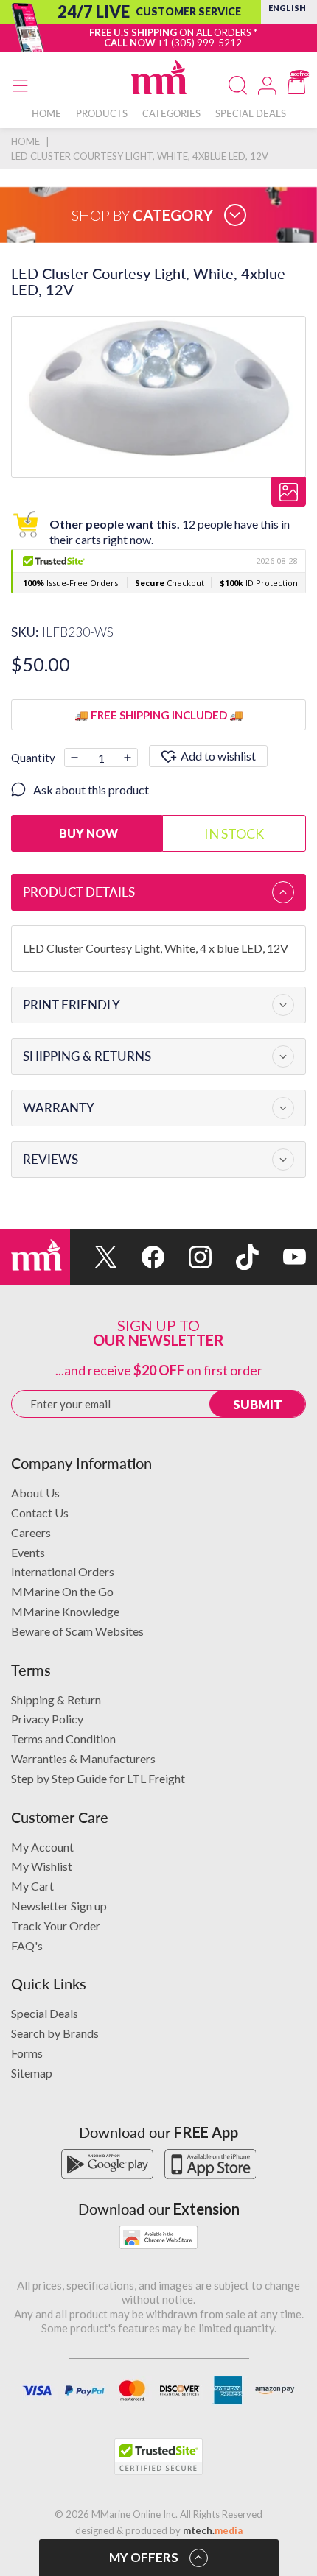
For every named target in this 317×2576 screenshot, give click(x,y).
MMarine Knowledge (65, 1611)
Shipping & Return (56, 1700)
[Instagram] (188, 1257)
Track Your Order (56, 1926)
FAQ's (27, 1945)
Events (28, 1552)
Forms (27, 2053)
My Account (42, 1847)
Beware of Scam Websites (77, 1631)
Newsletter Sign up (59, 1906)
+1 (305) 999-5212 (200, 43)
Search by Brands (55, 2033)
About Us (35, 1493)
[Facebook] (141, 1257)
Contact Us (40, 1513)
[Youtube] (282, 1257)
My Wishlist (42, 1866)
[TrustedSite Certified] (158, 2457)
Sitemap (32, 2073)
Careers (31, 1532)
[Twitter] (94, 1257)
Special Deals (45, 2013)
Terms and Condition (63, 1739)
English (287, 8)
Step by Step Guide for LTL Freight (98, 1778)
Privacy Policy (47, 1719)
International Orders (63, 1571)
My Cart (32, 1886)
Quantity (33, 758)
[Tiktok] (235, 1257)
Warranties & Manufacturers (83, 1758)
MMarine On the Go (62, 1591)
